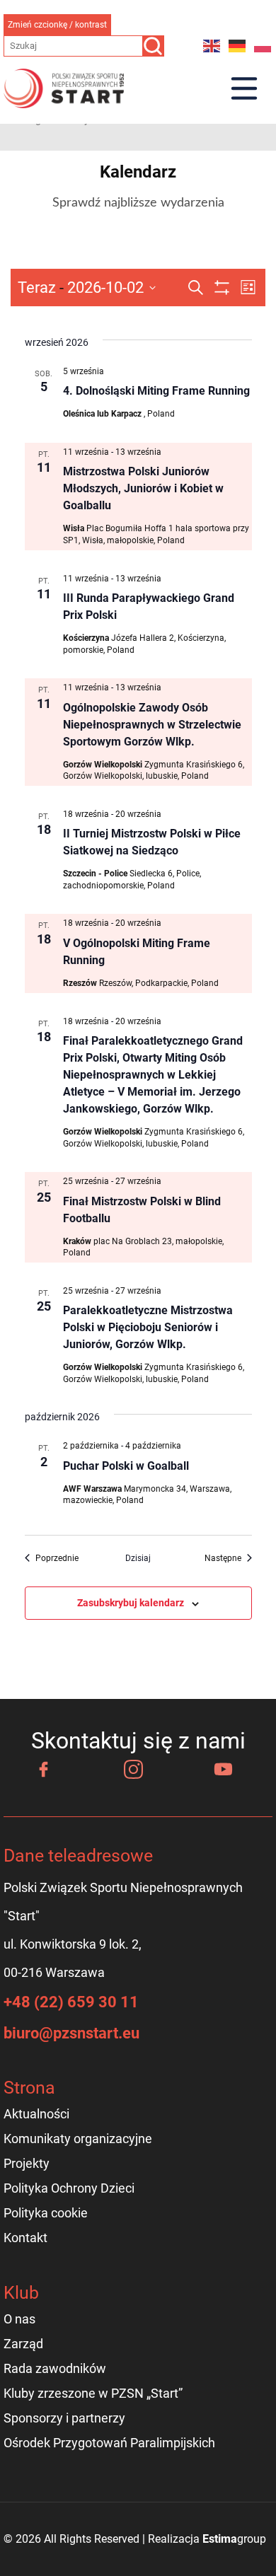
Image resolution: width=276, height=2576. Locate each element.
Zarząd (23, 2344)
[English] (212, 46)
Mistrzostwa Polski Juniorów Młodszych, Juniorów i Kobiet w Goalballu (143, 488)
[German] (238, 46)
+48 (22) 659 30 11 (71, 2002)
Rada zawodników (55, 2368)
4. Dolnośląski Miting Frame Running (156, 391)
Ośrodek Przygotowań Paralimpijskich (109, 2443)
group (234, 2539)
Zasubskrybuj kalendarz (131, 1603)
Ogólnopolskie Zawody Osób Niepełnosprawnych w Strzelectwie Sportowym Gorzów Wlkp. (152, 725)
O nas (19, 2319)
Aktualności (36, 2114)
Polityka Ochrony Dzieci (69, 2188)
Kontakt (25, 2238)
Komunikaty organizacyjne (78, 2139)
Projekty (27, 2163)
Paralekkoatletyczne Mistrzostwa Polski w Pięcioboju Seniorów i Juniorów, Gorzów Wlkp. (148, 1327)
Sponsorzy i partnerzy (64, 2418)
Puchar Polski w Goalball (126, 1466)
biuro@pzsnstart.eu (71, 2033)
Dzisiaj (138, 1558)
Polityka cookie (46, 2213)
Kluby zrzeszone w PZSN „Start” (93, 2393)
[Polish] (263, 46)
